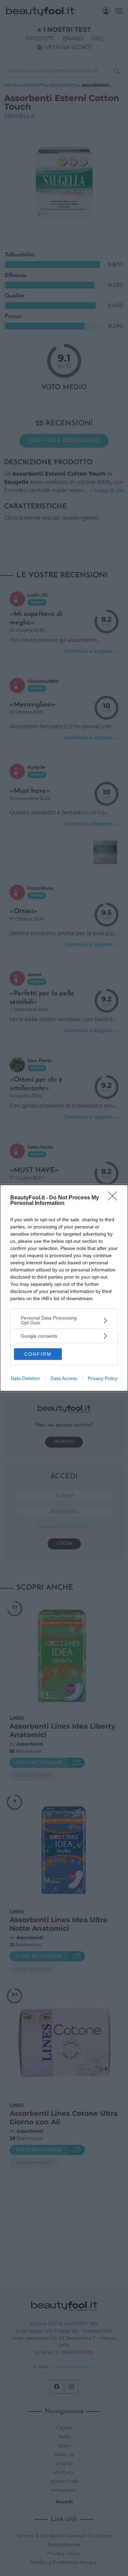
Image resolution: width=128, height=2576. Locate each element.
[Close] (115, 1198)
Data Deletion (25, 1378)
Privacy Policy (103, 1378)
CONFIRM (38, 1354)
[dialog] (64, 1288)
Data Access (64, 1378)
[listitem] (64, 1320)
